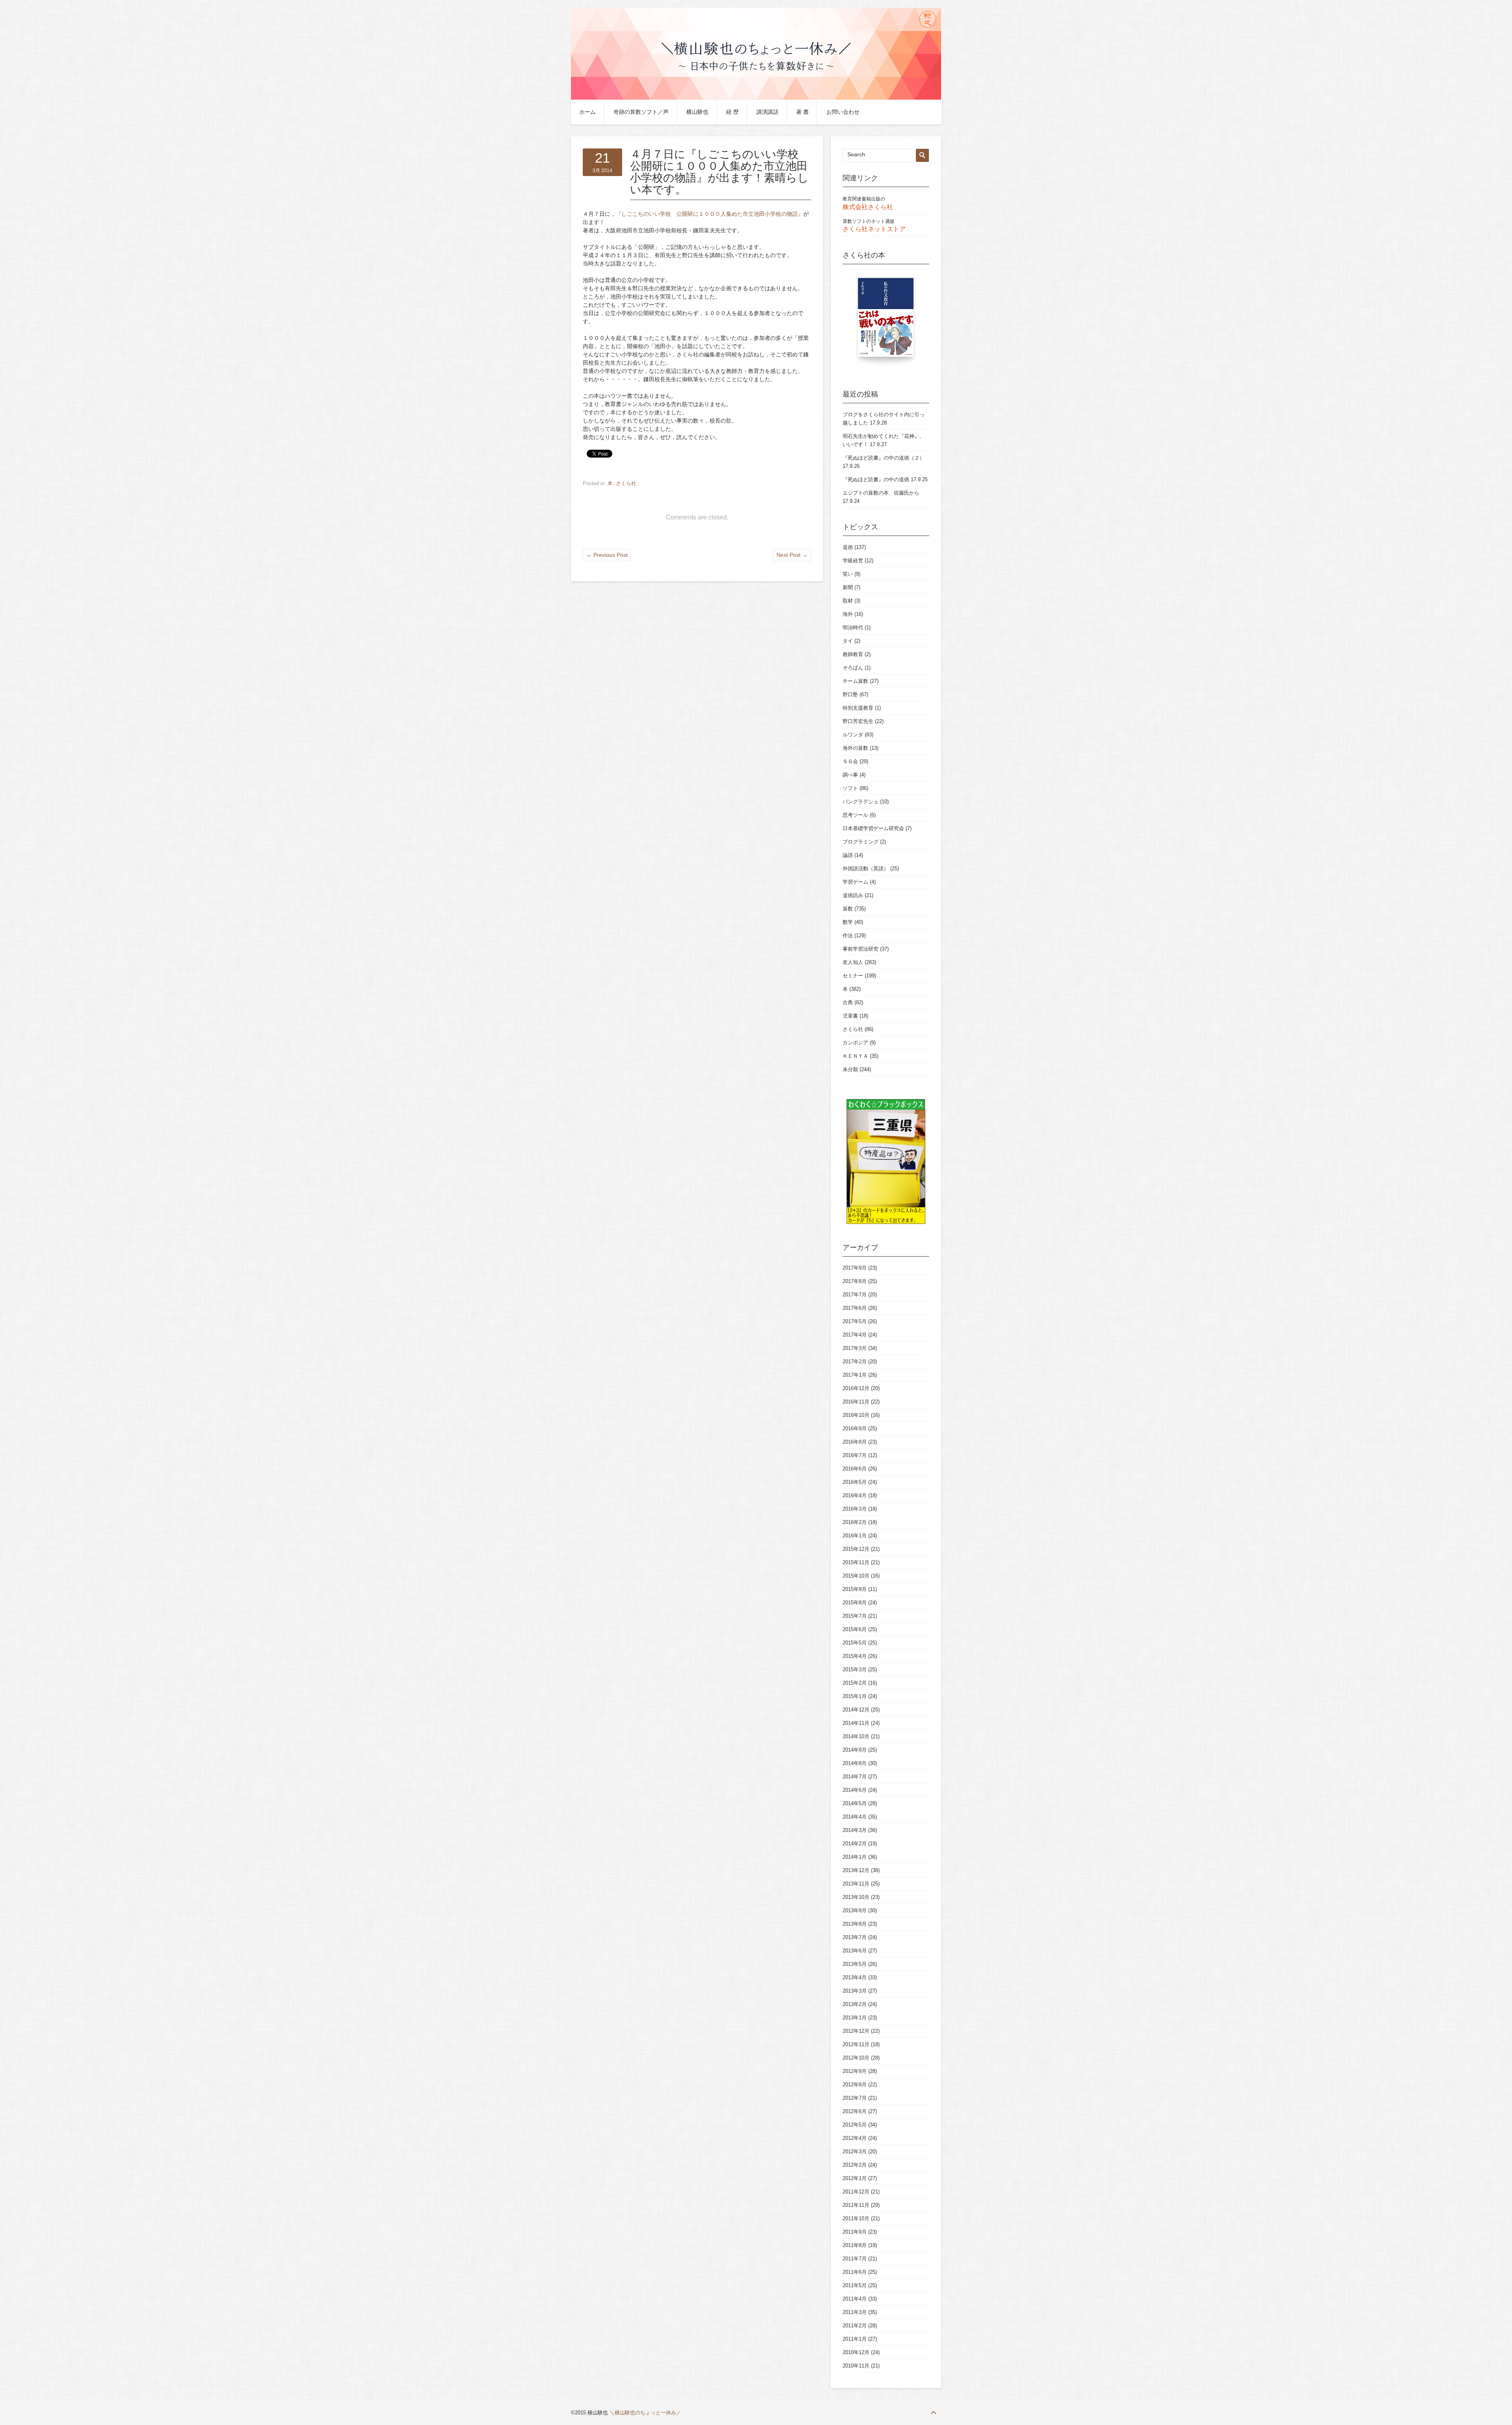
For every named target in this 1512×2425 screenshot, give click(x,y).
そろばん (853, 668)
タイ (848, 641)
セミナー (853, 976)
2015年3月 (855, 1670)
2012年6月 (855, 2111)
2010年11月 (856, 2366)
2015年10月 (856, 1576)
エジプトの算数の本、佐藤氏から (881, 493)
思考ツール (855, 815)
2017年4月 (855, 1335)
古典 (848, 1002)
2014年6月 (855, 1790)
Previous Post (607, 555)
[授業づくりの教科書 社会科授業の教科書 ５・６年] (886, 321)
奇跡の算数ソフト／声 (641, 112)
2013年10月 (856, 1897)
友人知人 (853, 962)
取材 (848, 601)
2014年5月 (855, 1803)
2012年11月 (856, 2044)
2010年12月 (856, 2352)
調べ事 (850, 775)
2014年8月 (855, 1763)
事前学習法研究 (861, 949)
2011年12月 (856, 2192)
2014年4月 (855, 1817)
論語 (848, 855)
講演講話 (767, 112)
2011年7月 (855, 2259)
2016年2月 (855, 1522)
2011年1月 (855, 2339)
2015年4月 (855, 1656)
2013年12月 (856, 1870)
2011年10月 (856, 2218)
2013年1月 (855, 2018)
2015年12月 (856, 1549)
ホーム (587, 112)
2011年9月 (855, 2232)
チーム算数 (855, 681)
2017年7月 (855, 1295)
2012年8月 (855, 2085)
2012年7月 (855, 2098)
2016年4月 (855, 1495)
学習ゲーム (855, 882)
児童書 (850, 1016)
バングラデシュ (861, 802)
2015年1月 (855, 1696)
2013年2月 (855, 2004)
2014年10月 (856, 1736)
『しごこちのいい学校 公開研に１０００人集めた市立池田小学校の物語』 (710, 214)
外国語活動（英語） (866, 869)
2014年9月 (855, 1750)
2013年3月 (855, 1991)
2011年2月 (855, 2326)
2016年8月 (855, 1442)
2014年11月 (856, 1723)
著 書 (802, 112)
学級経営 (853, 561)
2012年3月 (855, 2152)
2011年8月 (855, 2245)
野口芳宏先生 (858, 721)
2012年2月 (855, 2165)
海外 (848, 614)
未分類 (850, 1069)
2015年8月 (855, 1603)
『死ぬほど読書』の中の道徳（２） (884, 458)
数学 (848, 922)
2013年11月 (856, 1884)
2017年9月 (855, 1268)
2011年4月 (855, 2299)
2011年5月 (855, 2285)
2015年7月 (855, 1616)
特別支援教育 (858, 708)
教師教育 (853, 654)
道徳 (848, 547)
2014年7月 (855, 1777)
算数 (848, 909)
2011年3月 (855, 2312)
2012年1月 (855, 2178)
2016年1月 (855, 1536)
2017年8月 (855, 1281)
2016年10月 (856, 1415)
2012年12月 (856, 2031)
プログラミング (861, 842)
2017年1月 (855, 1375)
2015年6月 (855, 1629)
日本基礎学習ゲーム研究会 (873, 828)
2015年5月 (855, 1643)
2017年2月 (855, 1362)
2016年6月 (855, 1469)
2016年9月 (855, 1428)
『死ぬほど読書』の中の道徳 (876, 479)
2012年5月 (855, 2125)
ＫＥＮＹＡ (855, 1056)
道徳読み (853, 895)
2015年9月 (855, 1589)
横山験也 (697, 112)
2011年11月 (856, 2205)
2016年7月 (855, 1455)
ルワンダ (853, 735)
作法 (848, 935)
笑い (848, 574)
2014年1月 (855, 1857)
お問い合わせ (843, 112)
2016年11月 (856, 1402)
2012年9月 (855, 2071)
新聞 (848, 587)
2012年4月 (855, 2138)
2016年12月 (856, 1388)
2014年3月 (855, 1830)
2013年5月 (855, 1964)
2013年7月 (855, 1937)
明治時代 (853, 628)
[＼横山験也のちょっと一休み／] (756, 98)
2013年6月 (855, 1951)
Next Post (792, 555)
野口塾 (850, 694)
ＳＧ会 (850, 761)
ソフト (850, 788)
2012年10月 (856, 2058)
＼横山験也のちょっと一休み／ (645, 2413)
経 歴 (732, 112)
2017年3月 (855, 1348)
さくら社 (626, 483)
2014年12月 (856, 1710)
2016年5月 (855, 1482)
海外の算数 (855, 748)
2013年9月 (855, 1911)
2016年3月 (855, 1509)
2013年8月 (855, 1924)
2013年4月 (855, 1977)
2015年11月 (856, 1562)
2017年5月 (855, 1321)
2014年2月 (855, 1844)
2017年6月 (855, 1308)
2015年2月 (855, 1683)
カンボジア (855, 1043)
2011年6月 (855, 2272)
